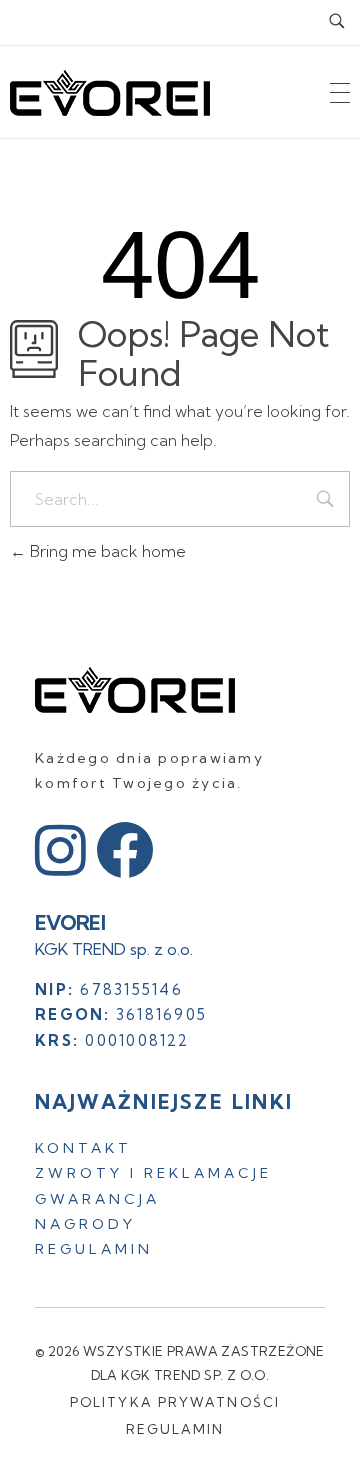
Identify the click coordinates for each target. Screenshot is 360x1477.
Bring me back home (106, 551)
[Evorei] (135, 690)
